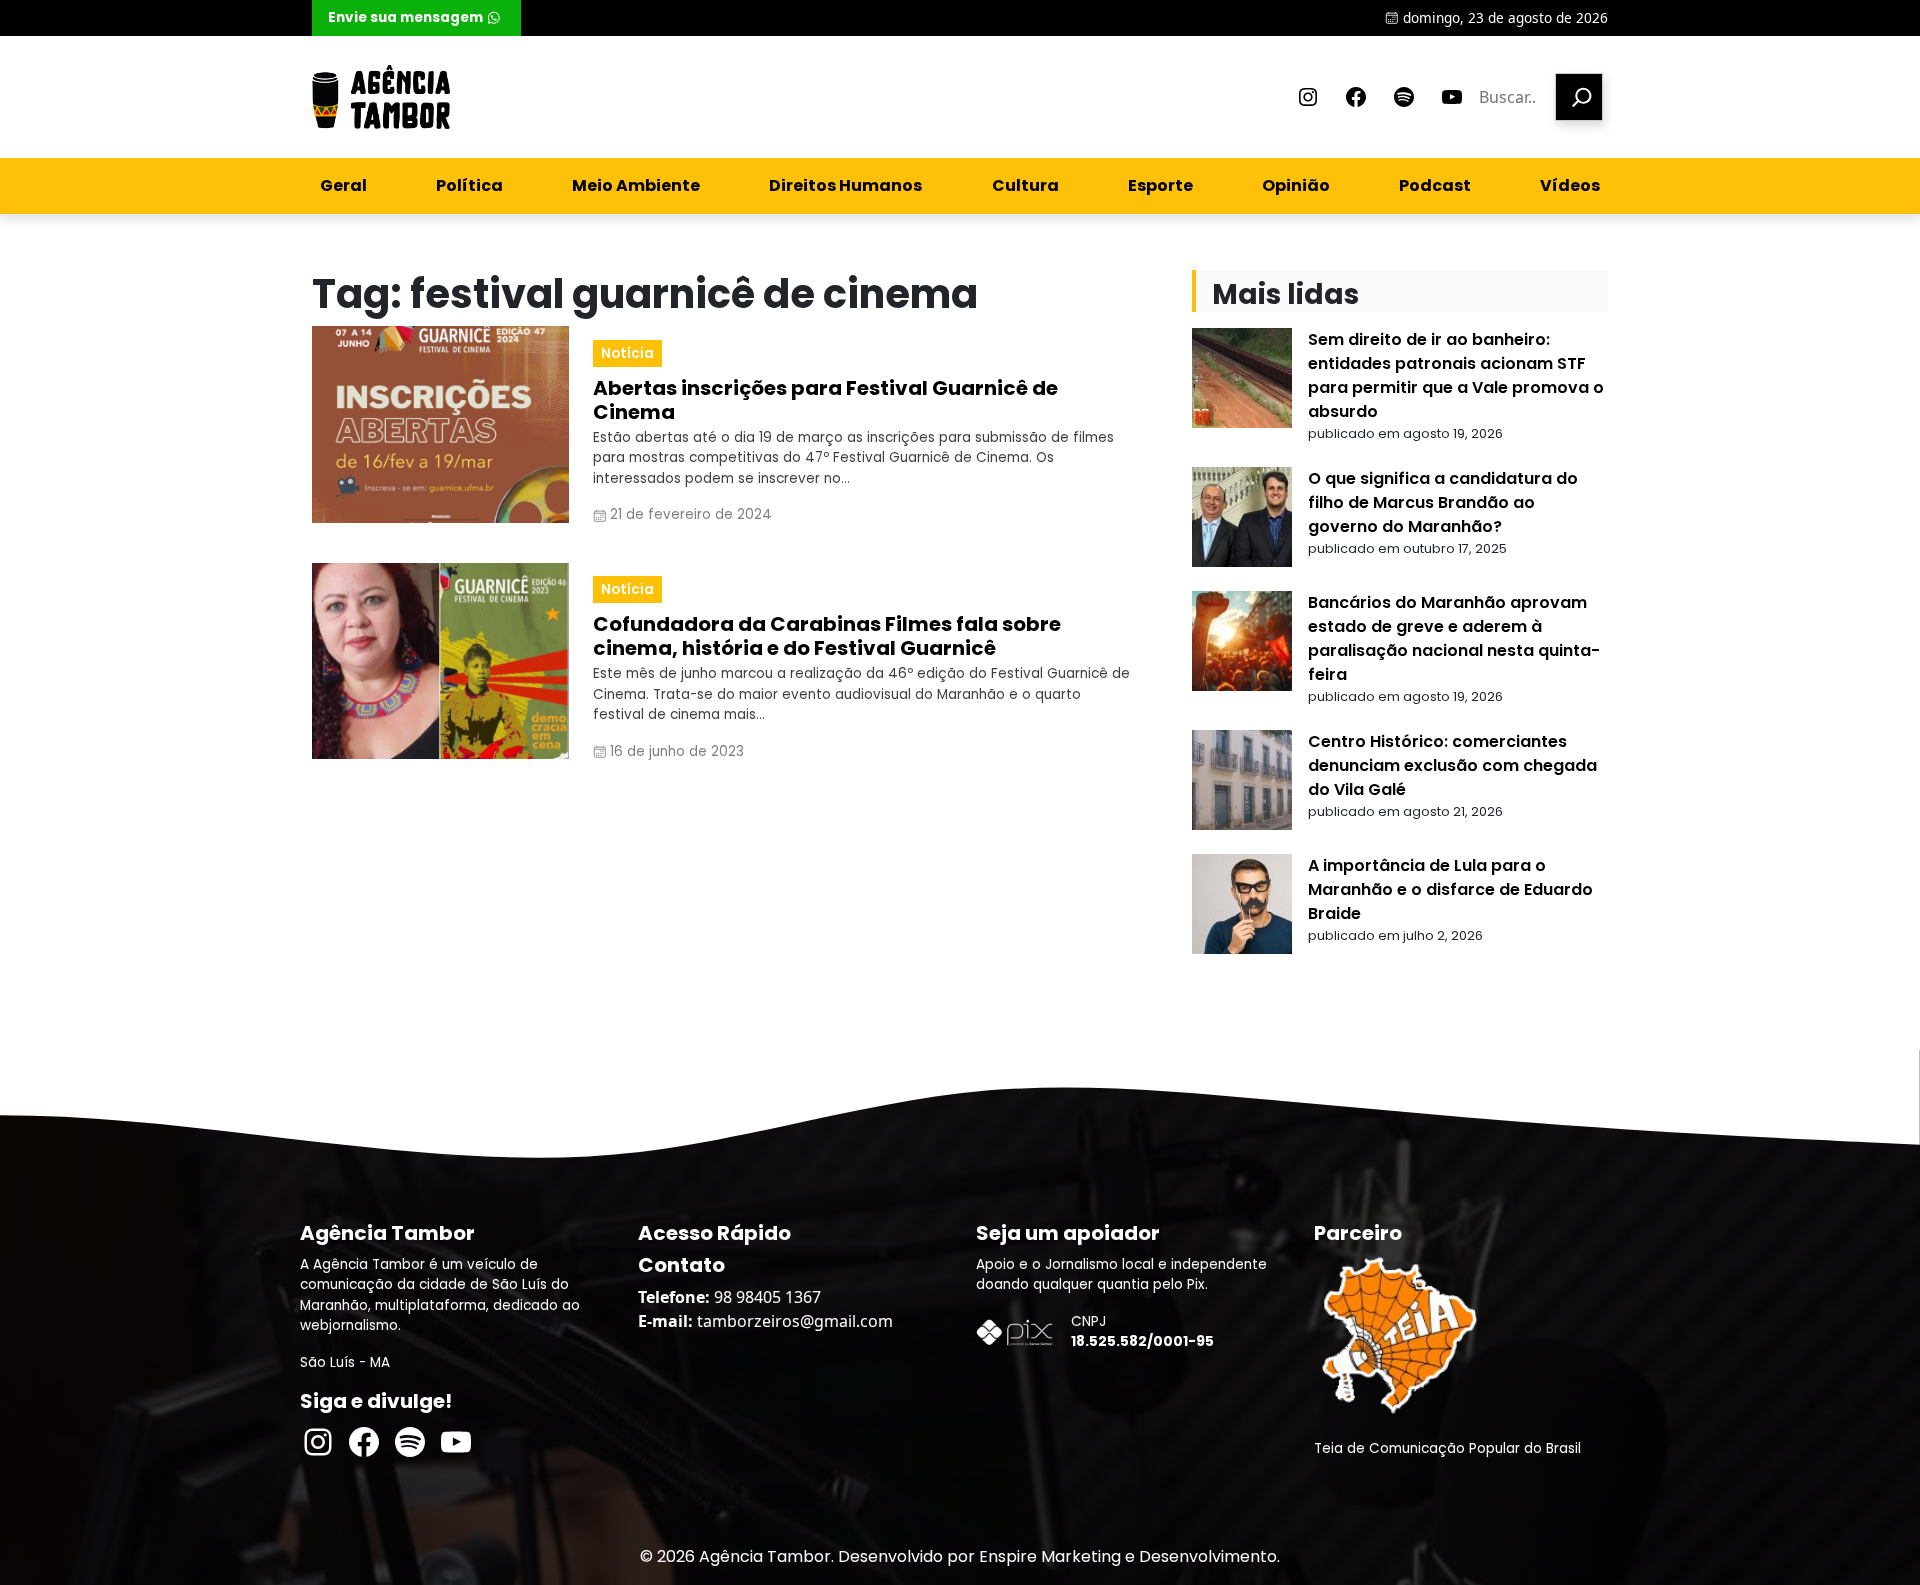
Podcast (1435, 185)
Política (469, 185)
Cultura (1025, 185)
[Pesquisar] (1579, 97)
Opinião (1296, 185)
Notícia (627, 353)
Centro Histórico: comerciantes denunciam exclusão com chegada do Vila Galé (1452, 765)
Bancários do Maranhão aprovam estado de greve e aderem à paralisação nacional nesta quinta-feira (1454, 638)
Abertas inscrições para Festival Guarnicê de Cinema (825, 400)
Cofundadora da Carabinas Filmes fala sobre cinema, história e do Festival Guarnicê (827, 636)
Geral (343, 185)
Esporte (1160, 185)
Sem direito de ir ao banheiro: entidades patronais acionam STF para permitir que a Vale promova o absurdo (1456, 375)
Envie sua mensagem (405, 17)
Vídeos (1570, 185)
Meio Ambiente (636, 185)
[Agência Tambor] (381, 97)
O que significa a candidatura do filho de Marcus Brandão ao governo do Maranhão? (1443, 502)
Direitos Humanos (845, 185)
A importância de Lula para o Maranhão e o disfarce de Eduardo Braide (1450, 889)
